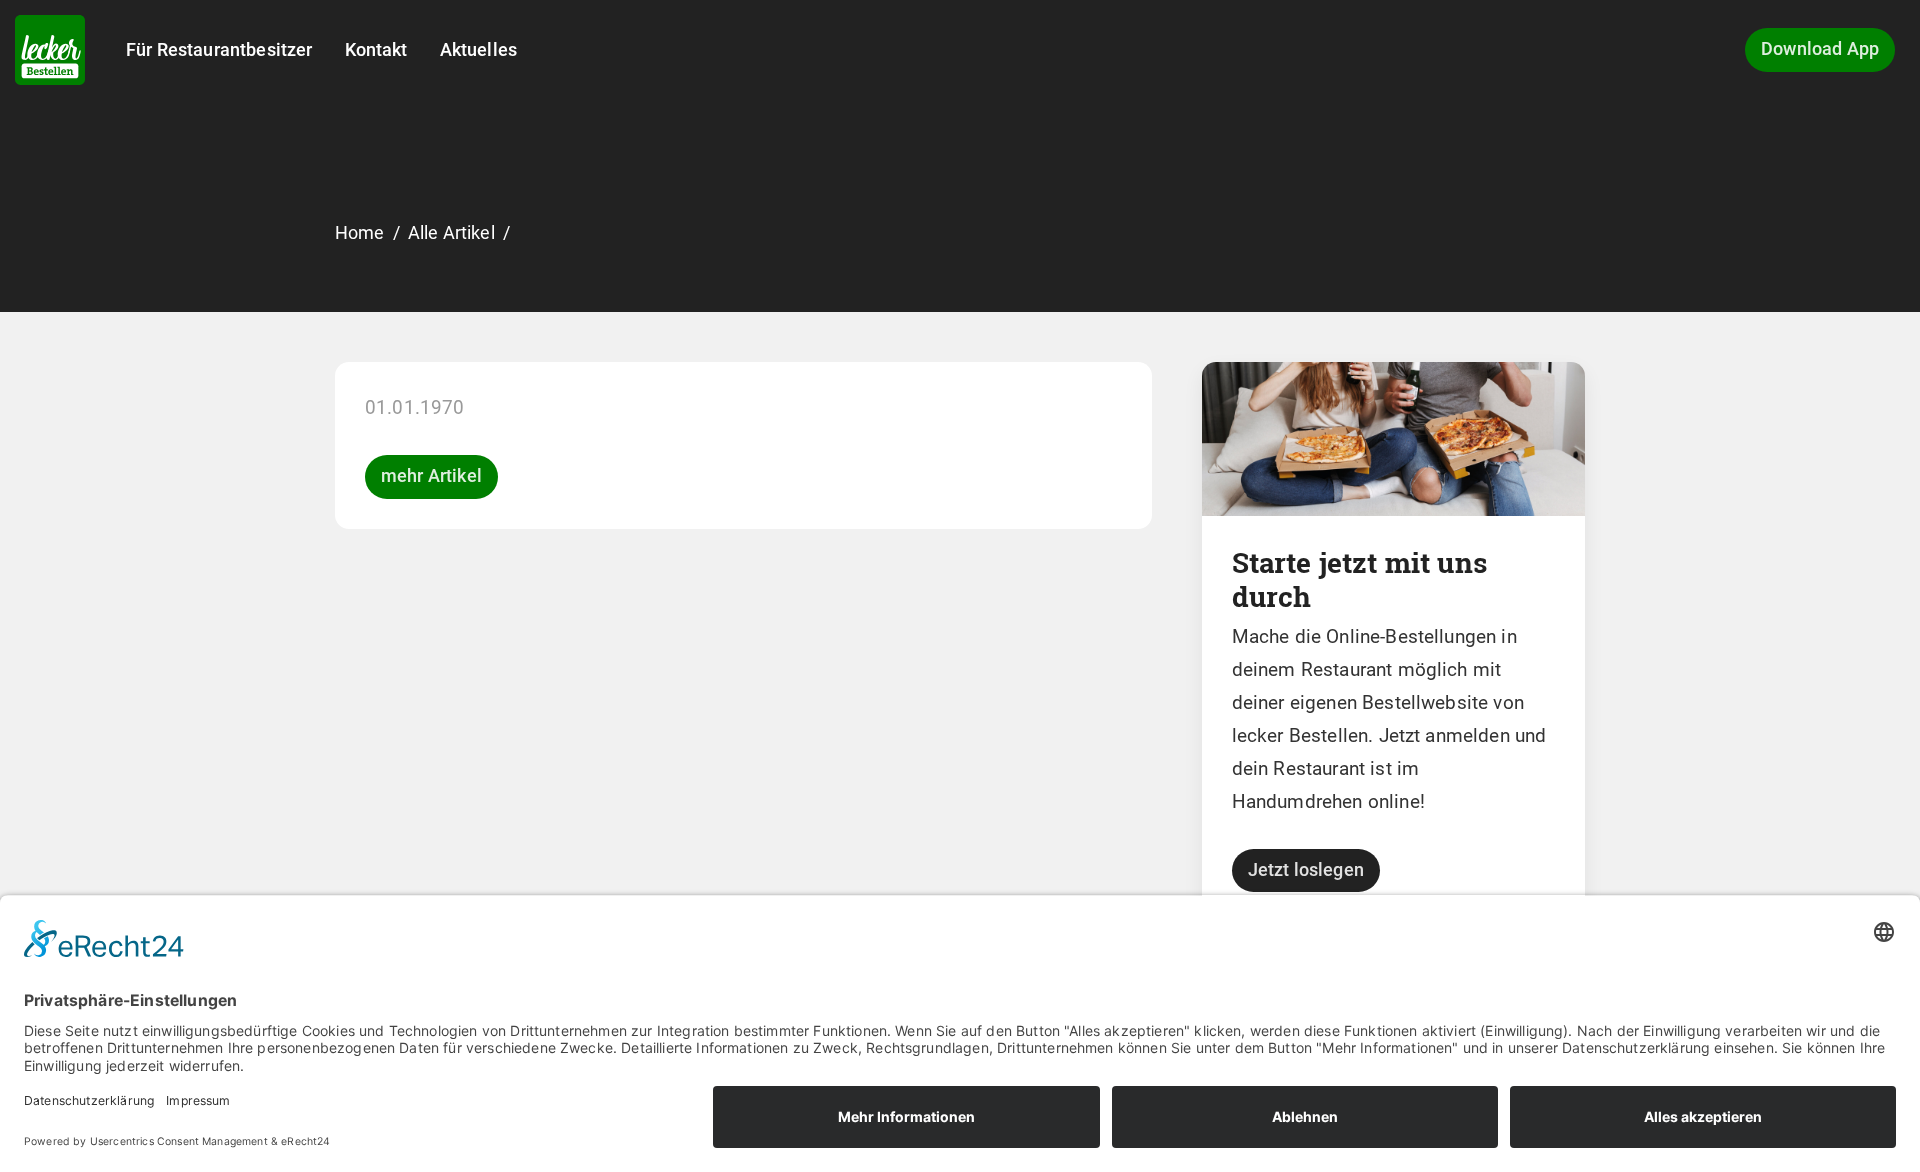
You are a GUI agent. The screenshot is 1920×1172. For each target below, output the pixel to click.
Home (360, 233)
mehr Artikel (431, 476)
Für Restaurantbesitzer (219, 50)
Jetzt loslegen (1306, 870)
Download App (1820, 49)
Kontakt (376, 50)
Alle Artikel (451, 233)
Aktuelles (478, 50)
